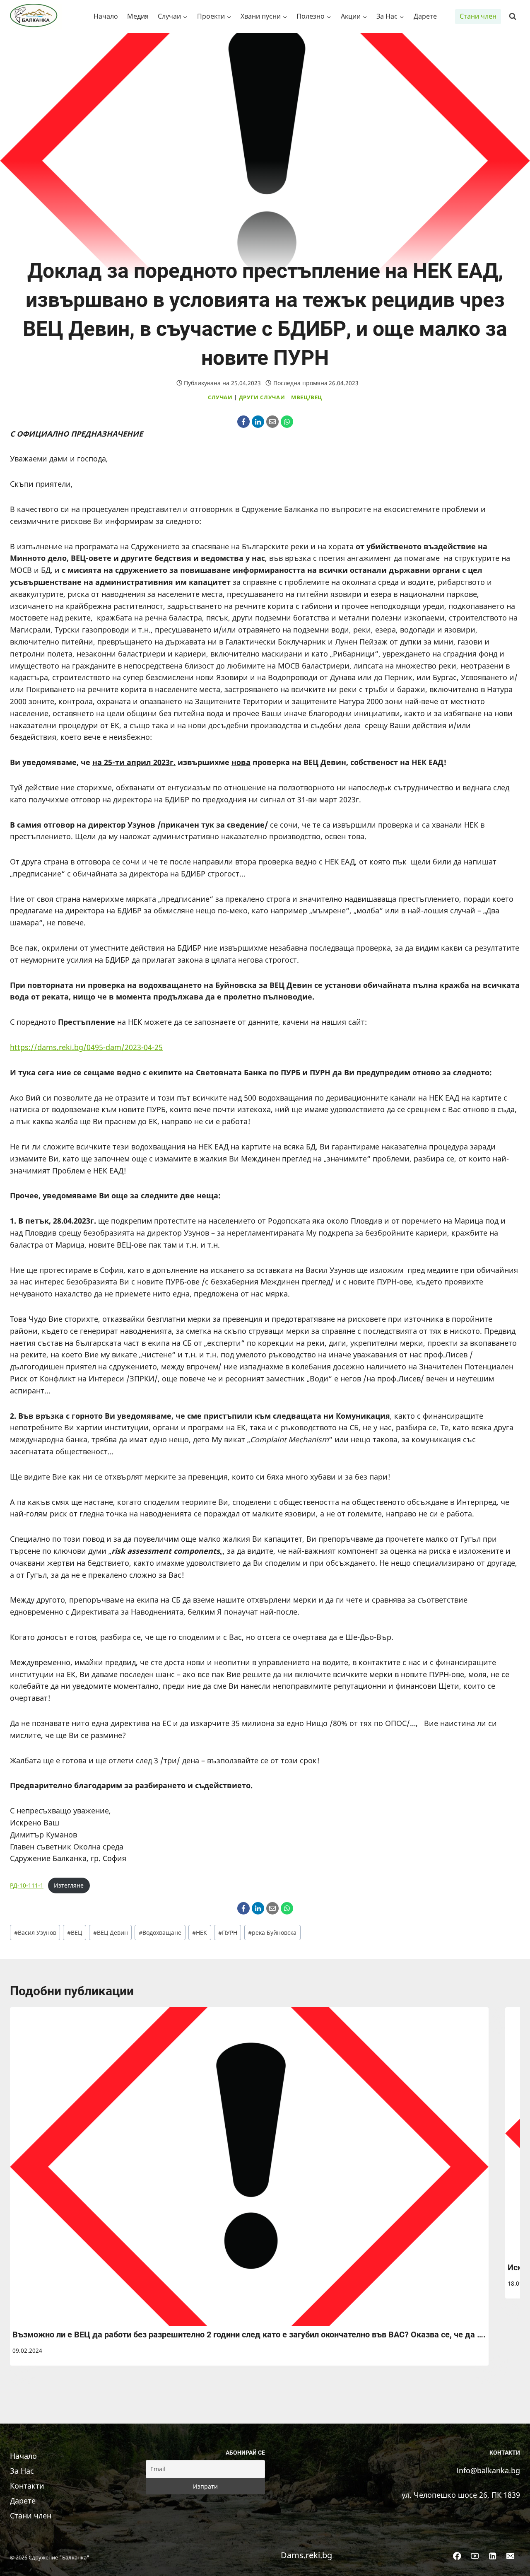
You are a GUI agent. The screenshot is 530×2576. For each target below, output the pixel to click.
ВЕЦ (75, 1933)
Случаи (220, 397)
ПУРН (228, 1933)
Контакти (27, 2486)
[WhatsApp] (287, 422)
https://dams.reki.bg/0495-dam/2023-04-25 (86, 1047)
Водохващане (160, 1933)
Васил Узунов (35, 1933)
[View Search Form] (513, 17)
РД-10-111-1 (27, 1885)
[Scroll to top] (511, 2561)
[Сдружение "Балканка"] (36, 17)
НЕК (200, 1933)
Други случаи (262, 397)
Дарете (425, 16)
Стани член (478, 16)
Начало (106, 16)
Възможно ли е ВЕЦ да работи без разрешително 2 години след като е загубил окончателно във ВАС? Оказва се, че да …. (249, 2335)
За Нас (22, 2471)
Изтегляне (69, 1885)
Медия (138, 16)
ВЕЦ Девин (111, 1933)
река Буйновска (272, 1933)
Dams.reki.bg (306, 2555)
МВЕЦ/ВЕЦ (307, 397)
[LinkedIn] (258, 422)
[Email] (272, 422)
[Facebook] (243, 422)
